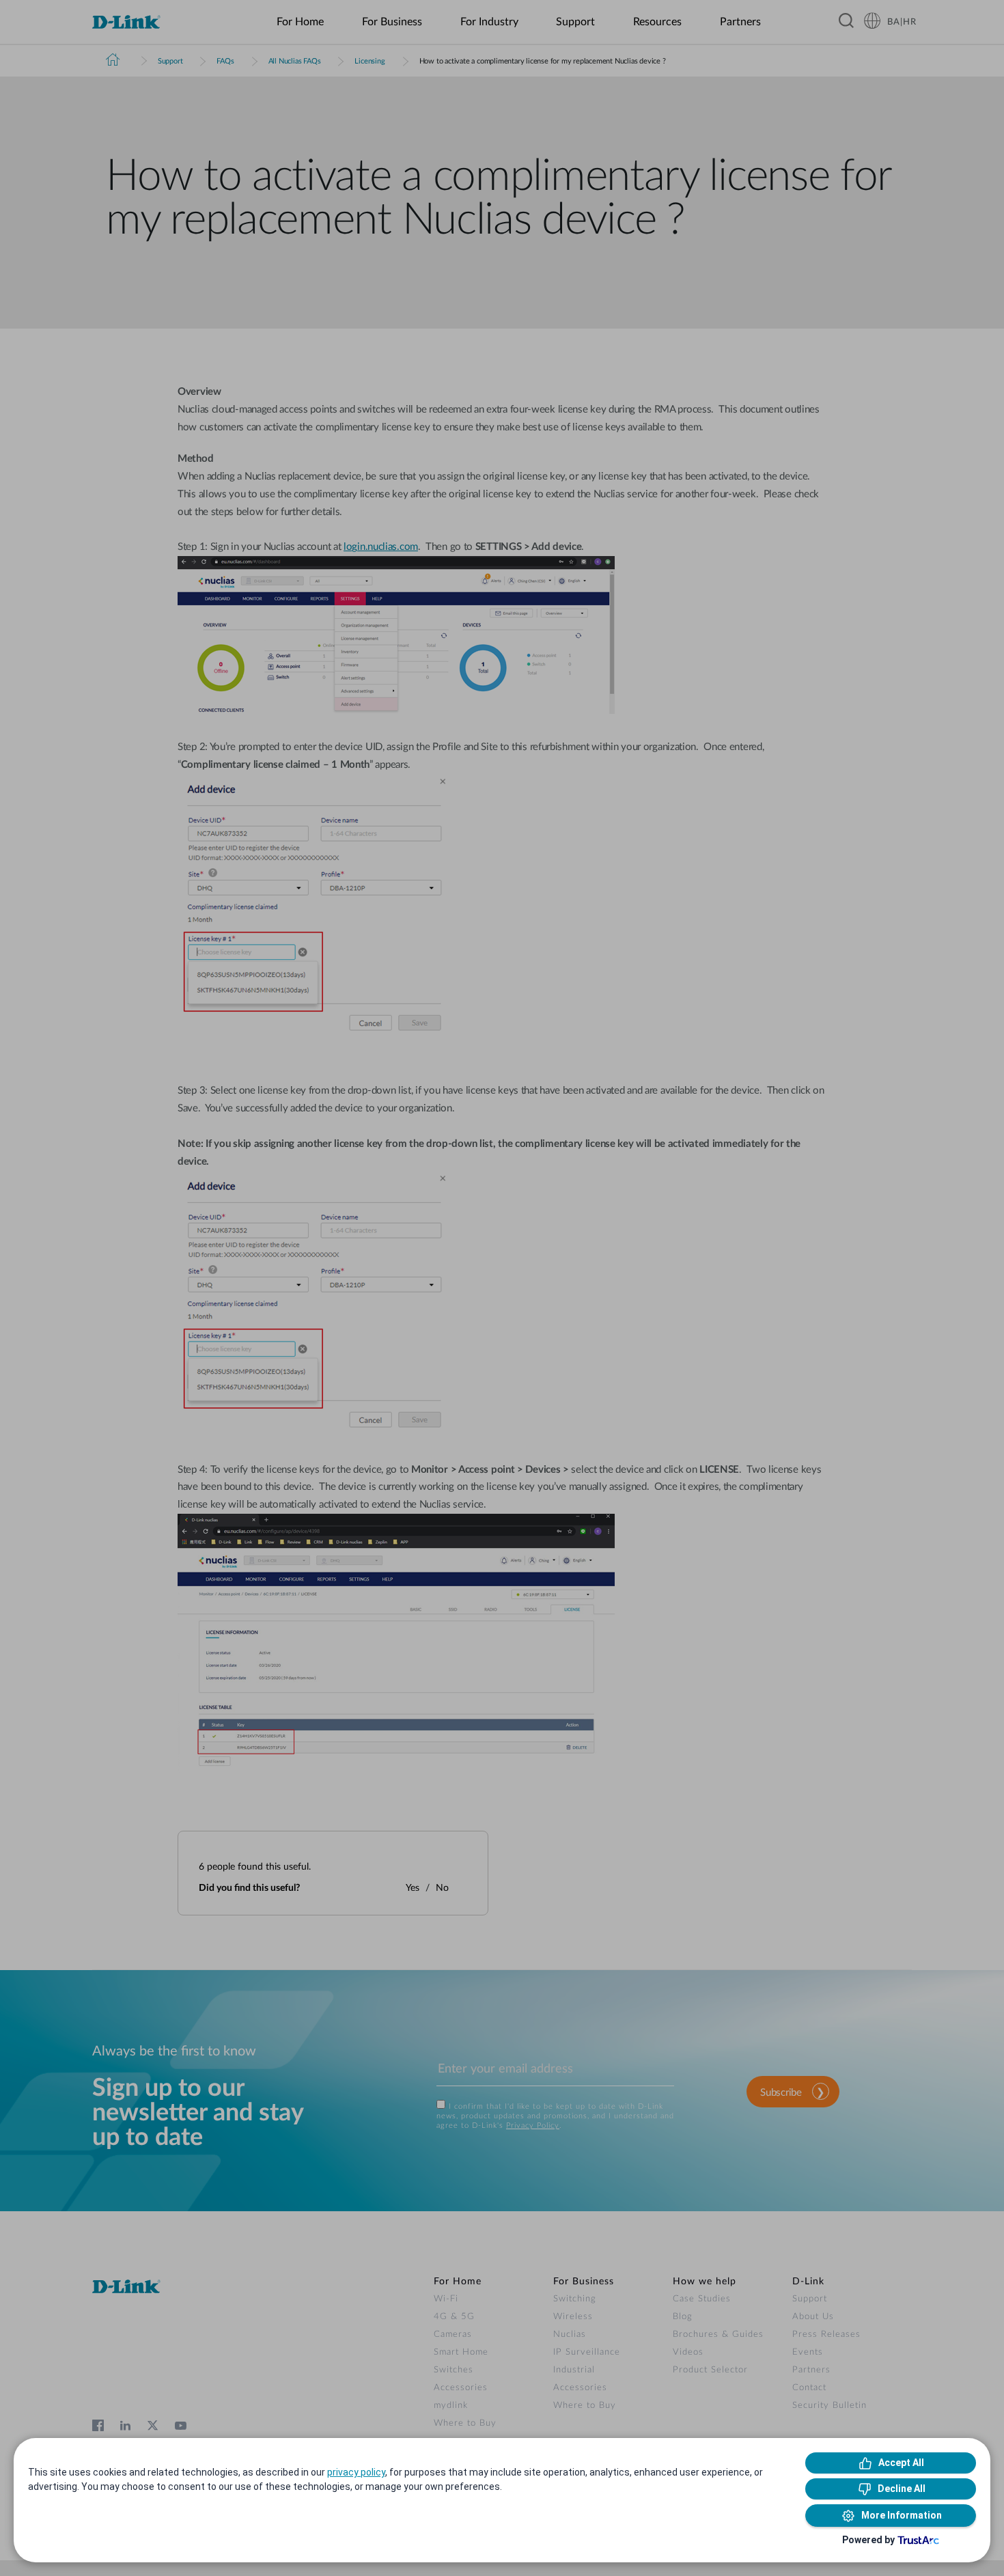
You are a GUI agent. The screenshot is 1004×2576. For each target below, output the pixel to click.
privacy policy (356, 2472)
